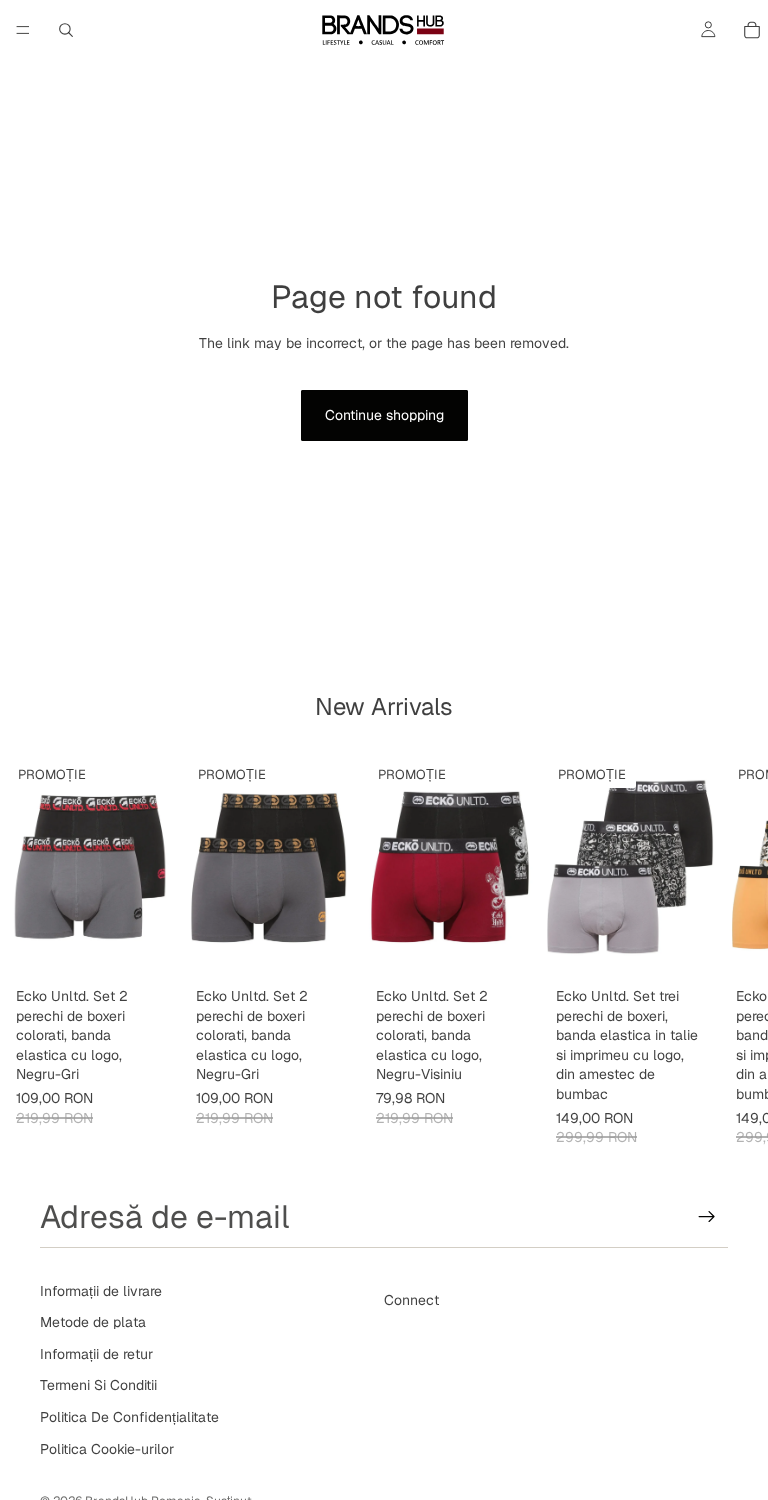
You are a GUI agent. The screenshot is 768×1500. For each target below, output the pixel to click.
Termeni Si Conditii (98, 1386)
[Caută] (66, 30)
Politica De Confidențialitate (129, 1417)
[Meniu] (23, 30)
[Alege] (149, 948)
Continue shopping (384, 415)
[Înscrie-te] (707, 1217)
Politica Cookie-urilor (107, 1449)
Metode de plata (93, 1322)
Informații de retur (96, 1354)
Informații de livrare (101, 1291)
